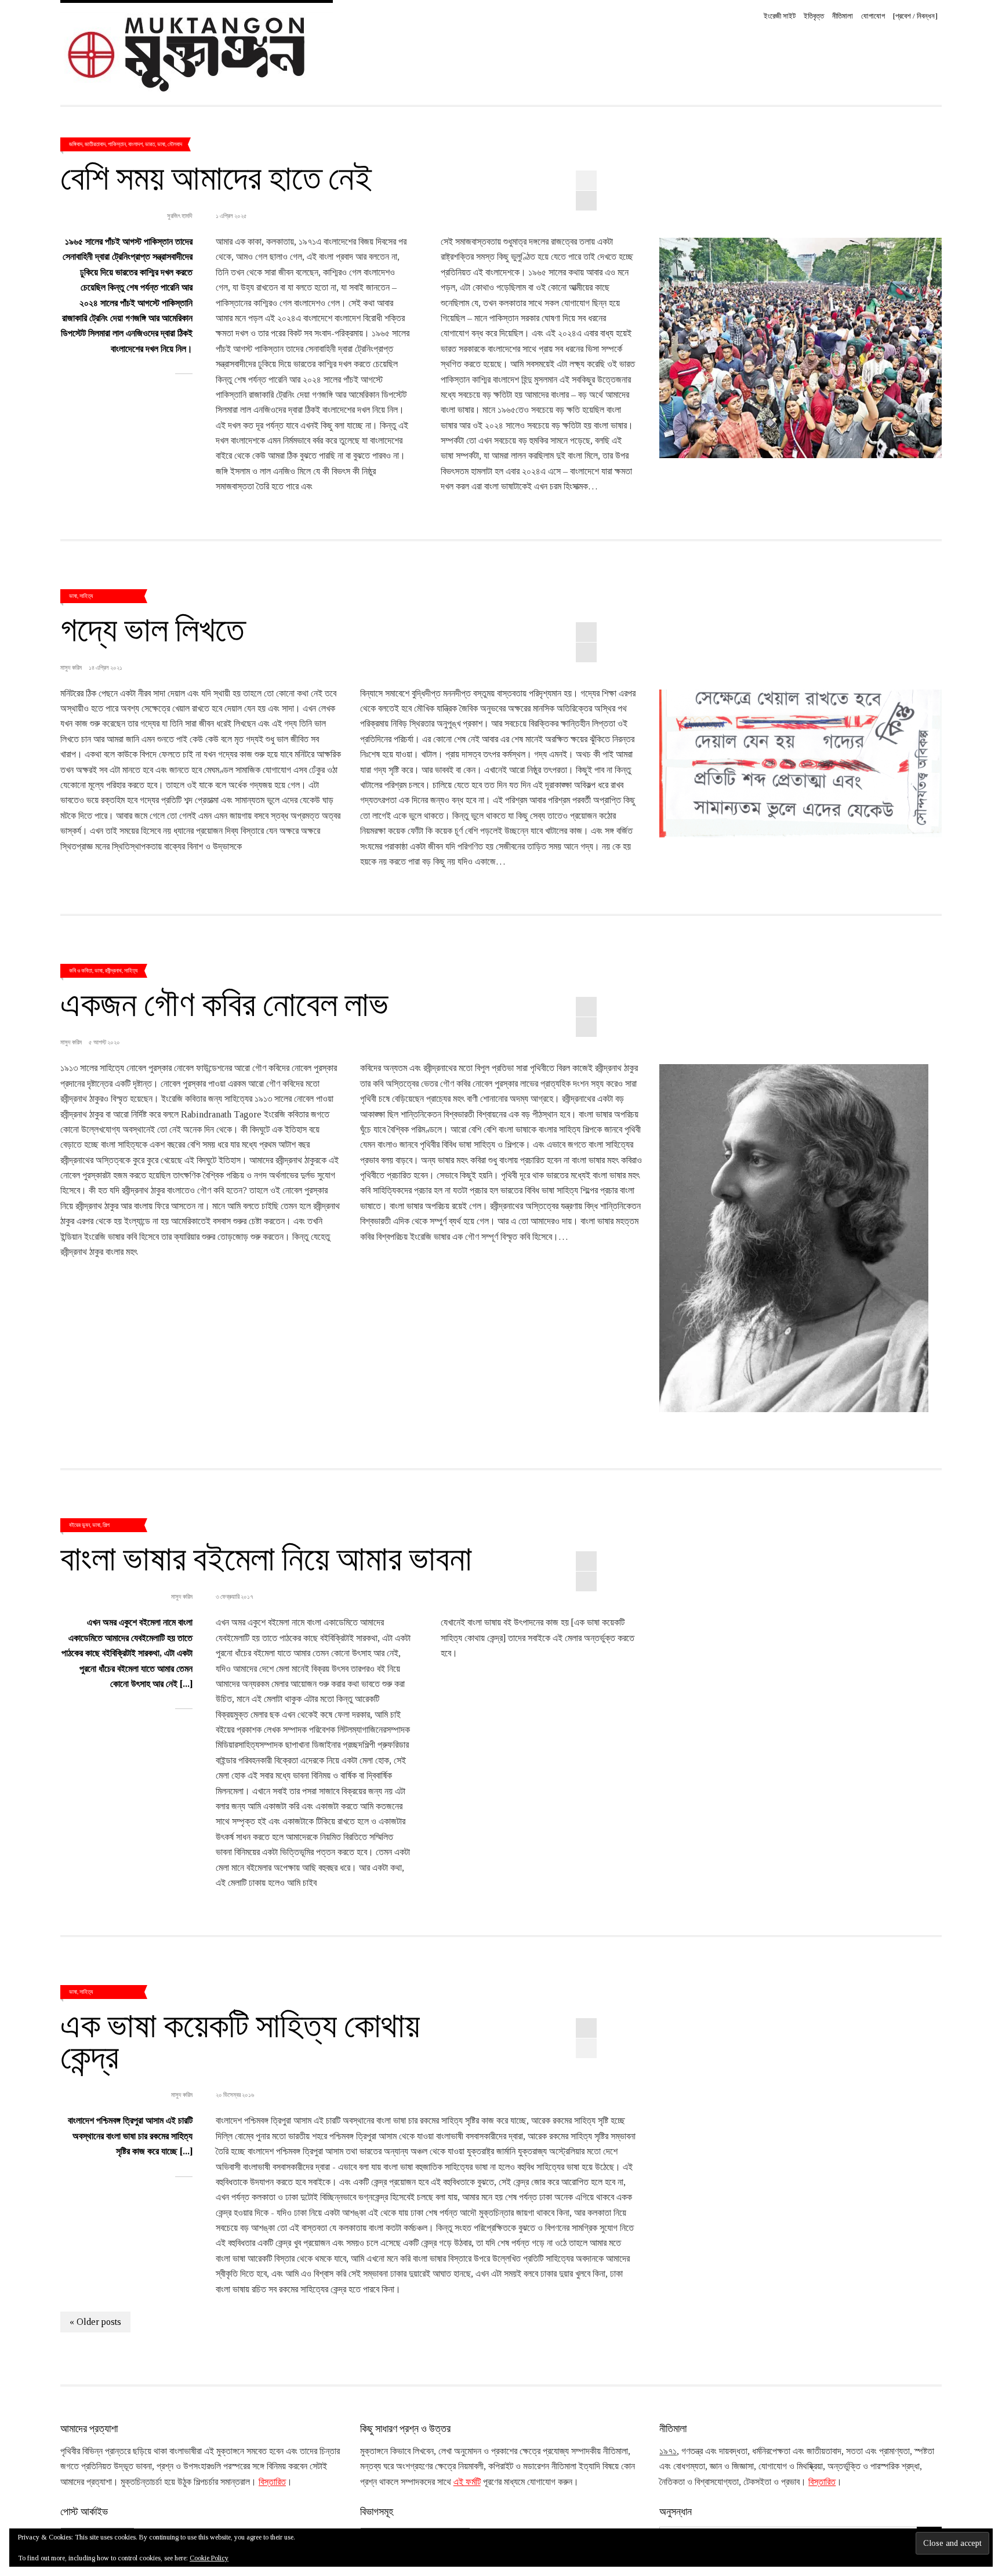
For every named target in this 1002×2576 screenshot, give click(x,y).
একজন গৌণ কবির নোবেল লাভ (224, 1002)
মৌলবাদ (175, 144)
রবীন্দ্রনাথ (113, 970)
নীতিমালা (843, 16)
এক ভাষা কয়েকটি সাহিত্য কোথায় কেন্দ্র (240, 2039)
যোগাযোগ (873, 16)
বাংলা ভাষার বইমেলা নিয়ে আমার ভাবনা (266, 1557)
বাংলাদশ (135, 144)
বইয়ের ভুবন (79, 1525)
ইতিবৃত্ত (814, 16)
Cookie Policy (209, 2558)
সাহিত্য (86, 596)
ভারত (150, 144)
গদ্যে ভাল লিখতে (153, 627)
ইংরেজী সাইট (780, 16)
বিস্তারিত (272, 2482)
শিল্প (106, 1525)
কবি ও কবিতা (81, 970)
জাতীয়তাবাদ (95, 144)
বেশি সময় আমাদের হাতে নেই (216, 176)
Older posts (95, 2322)
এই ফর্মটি (467, 2482)
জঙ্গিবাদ (76, 144)
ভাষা (161, 144)
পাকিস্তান (117, 144)
